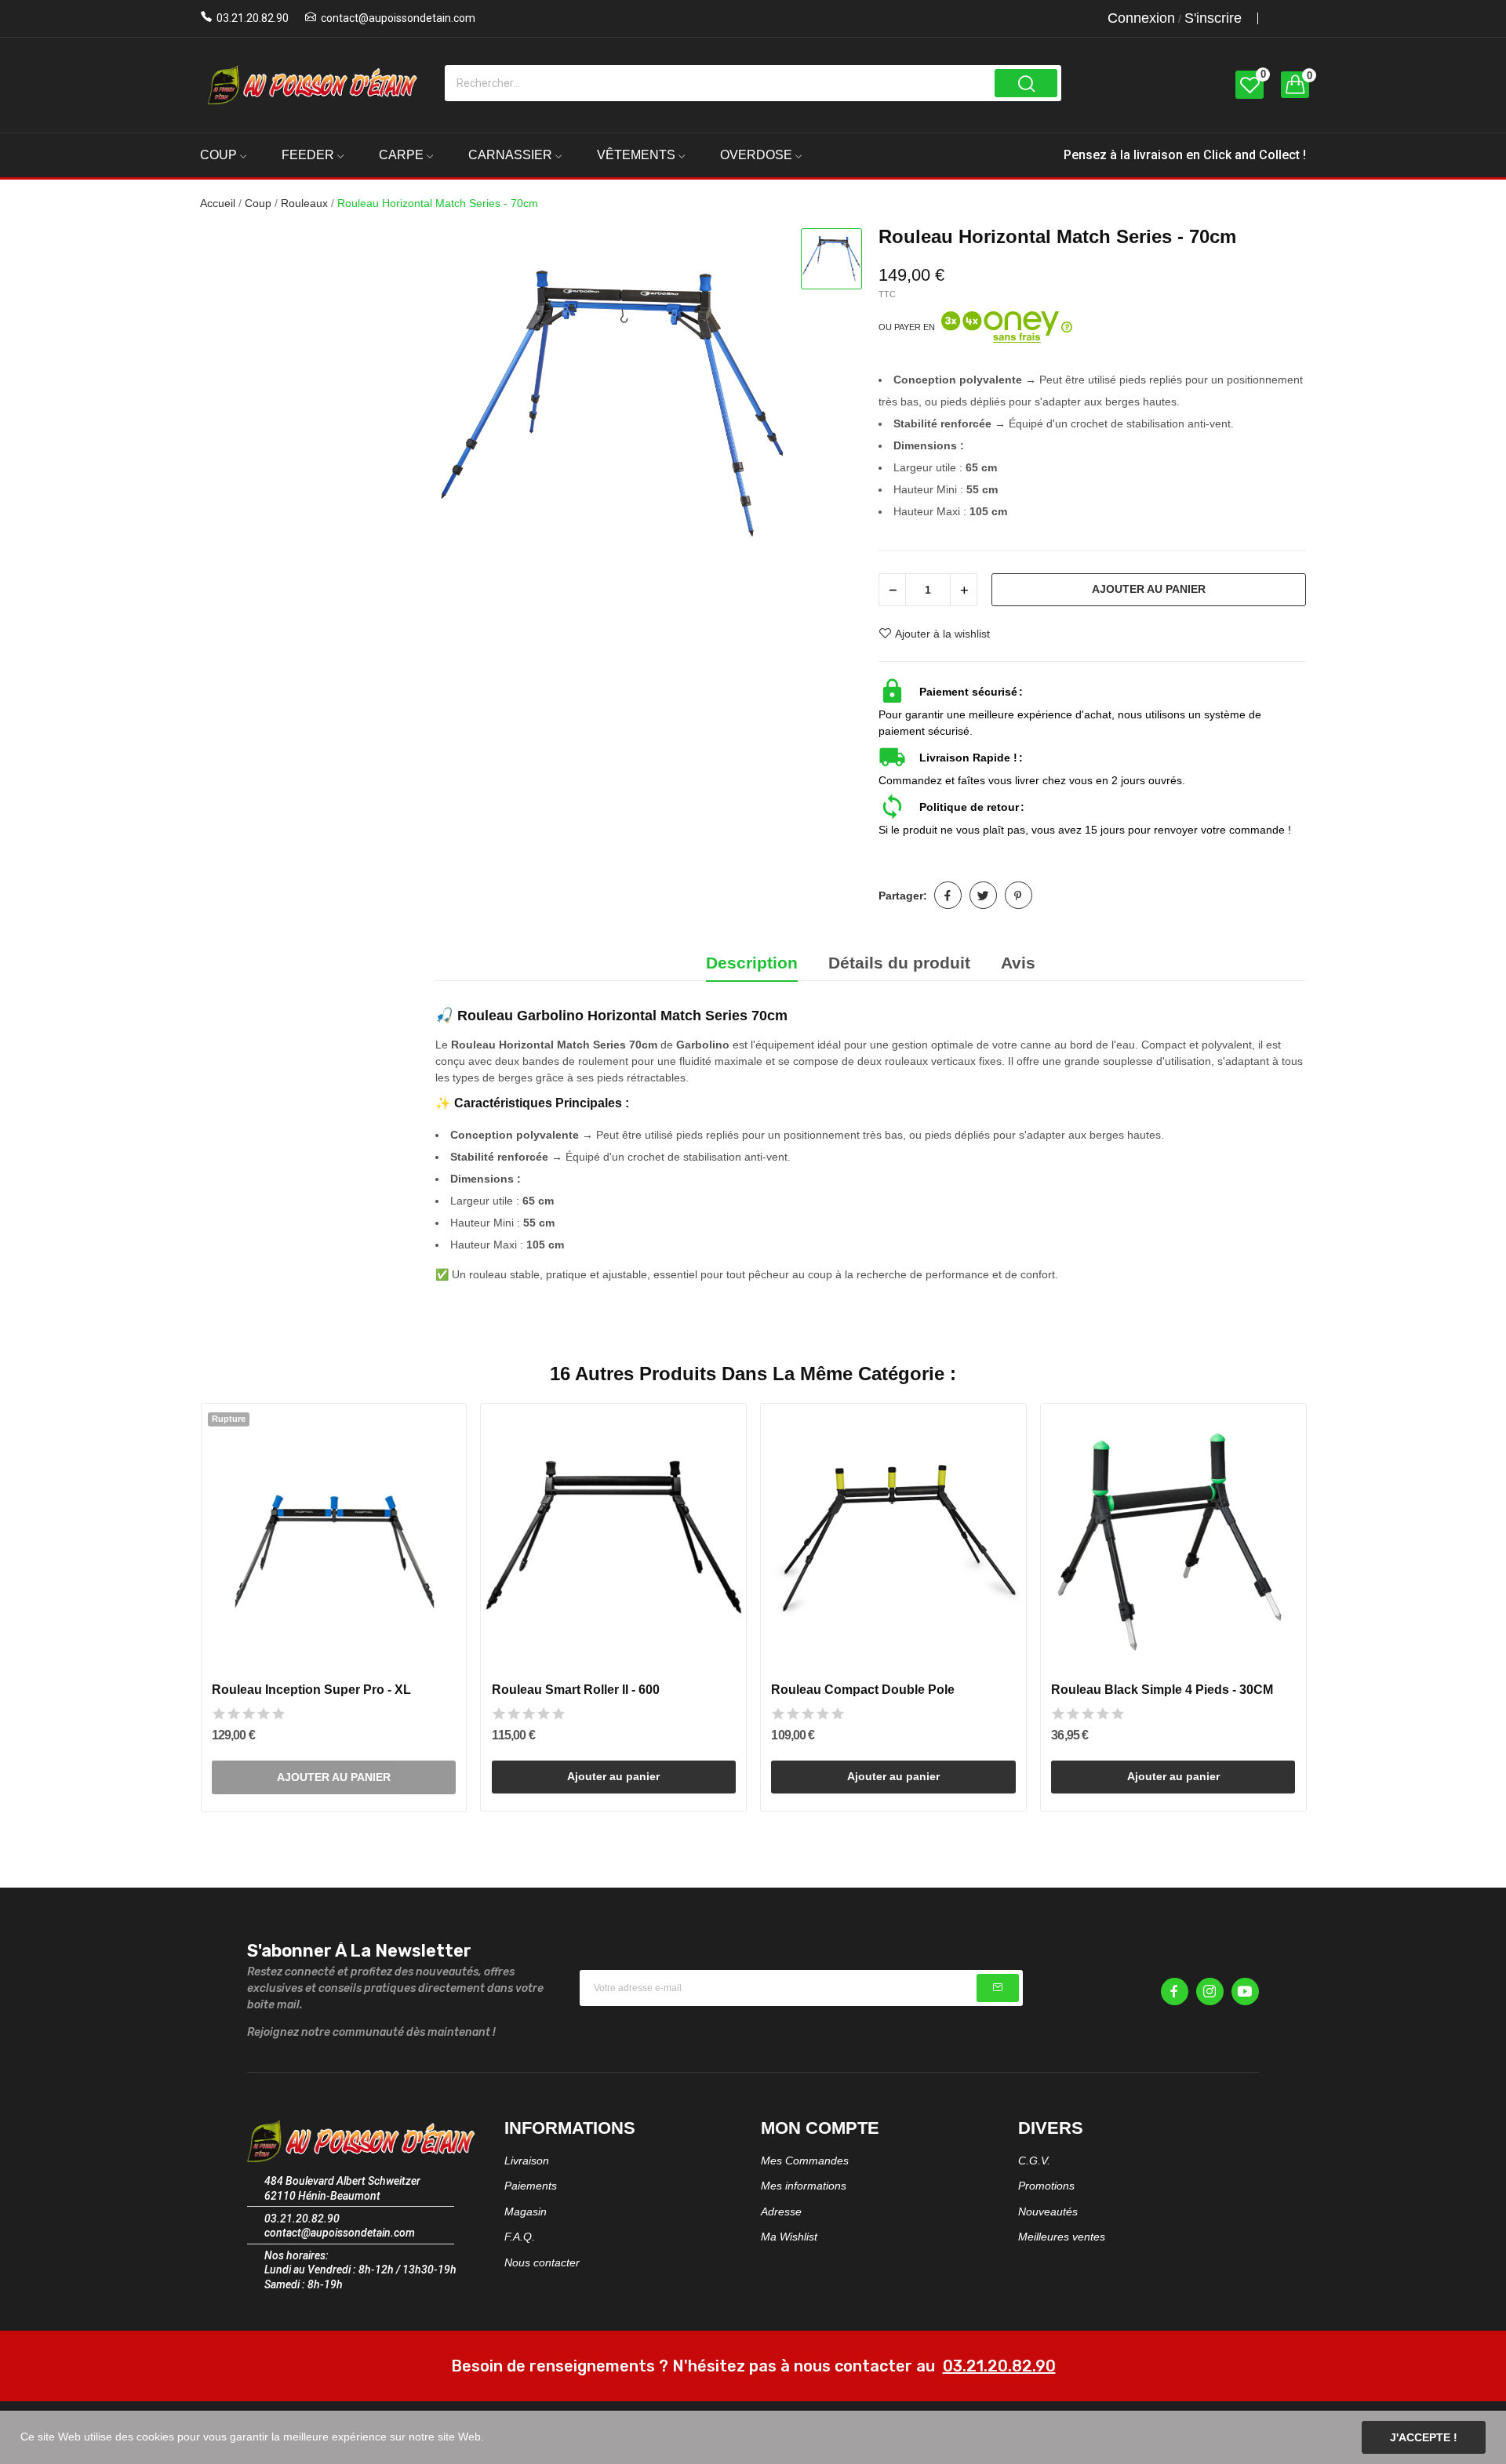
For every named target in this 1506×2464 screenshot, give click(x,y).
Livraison (527, 2161)
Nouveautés (1048, 2211)
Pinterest (1019, 895)
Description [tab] (752, 963)
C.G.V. (1034, 2161)
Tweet (983, 895)
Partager (948, 895)
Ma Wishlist (789, 2237)
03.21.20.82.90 (253, 18)
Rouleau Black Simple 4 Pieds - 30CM (1162, 1690)
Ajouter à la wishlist (942, 634)
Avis (1018, 963)
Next (1331, 1610)
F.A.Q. (520, 2237)
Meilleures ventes (1062, 2237)
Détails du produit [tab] (899, 963)
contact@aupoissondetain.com (398, 18)
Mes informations (804, 2186)
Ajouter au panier (1149, 589)
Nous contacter (542, 2262)
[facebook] (1175, 1992)
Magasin (526, 2211)
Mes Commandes (805, 2161)
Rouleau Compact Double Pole (863, 1690)
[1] (998, 1988)
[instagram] (1210, 1992)
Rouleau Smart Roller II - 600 (576, 1690)
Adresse (781, 2211)
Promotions (1046, 2186)
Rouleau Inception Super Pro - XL (311, 1690)
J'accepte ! (1424, 2437)
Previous (175, 1610)
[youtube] (1245, 1992)
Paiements (531, 2186)
